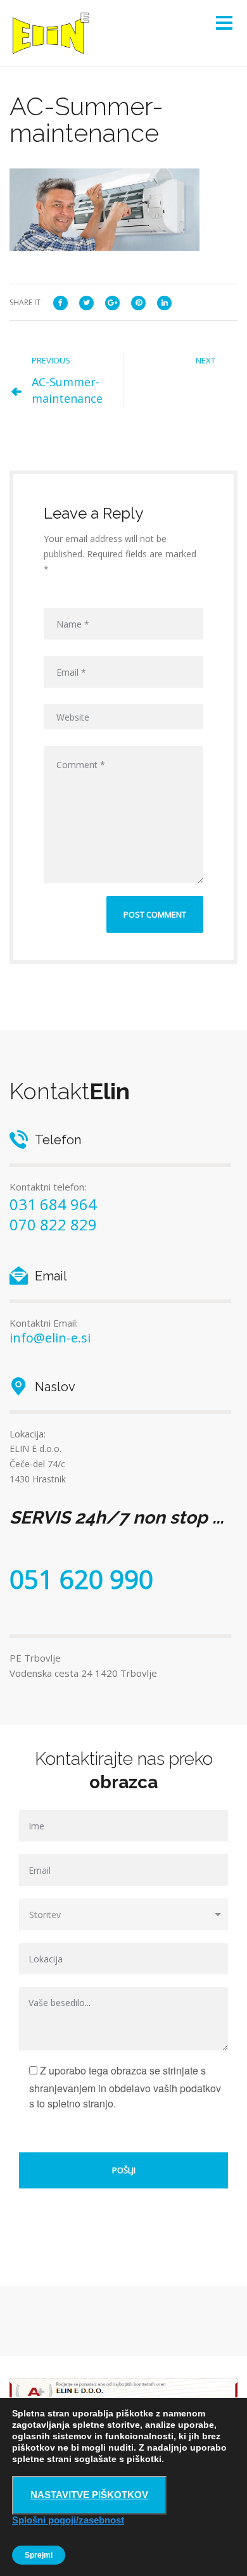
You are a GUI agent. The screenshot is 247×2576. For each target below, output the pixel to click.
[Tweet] (86, 302)
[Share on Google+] (112, 302)
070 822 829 (53, 1224)
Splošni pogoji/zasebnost (68, 2520)
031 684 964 (53, 1204)
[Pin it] (138, 302)
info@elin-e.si (50, 1338)
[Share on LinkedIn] (164, 302)
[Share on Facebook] (60, 302)
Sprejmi (39, 2555)
